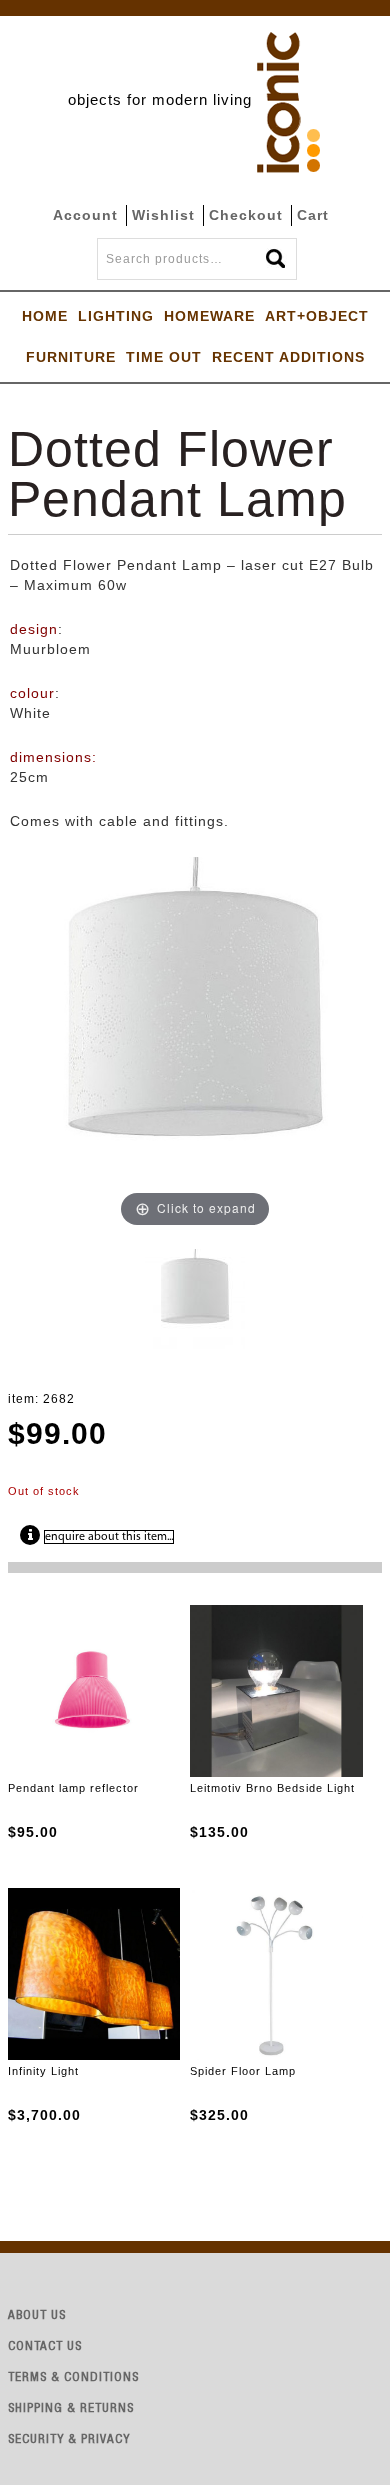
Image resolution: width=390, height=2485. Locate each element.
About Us (37, 2316)
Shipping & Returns (71, 2409)
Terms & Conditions (73, 2378)
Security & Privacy (69, 2440)
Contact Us (45, 2347)
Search (277, 253)
